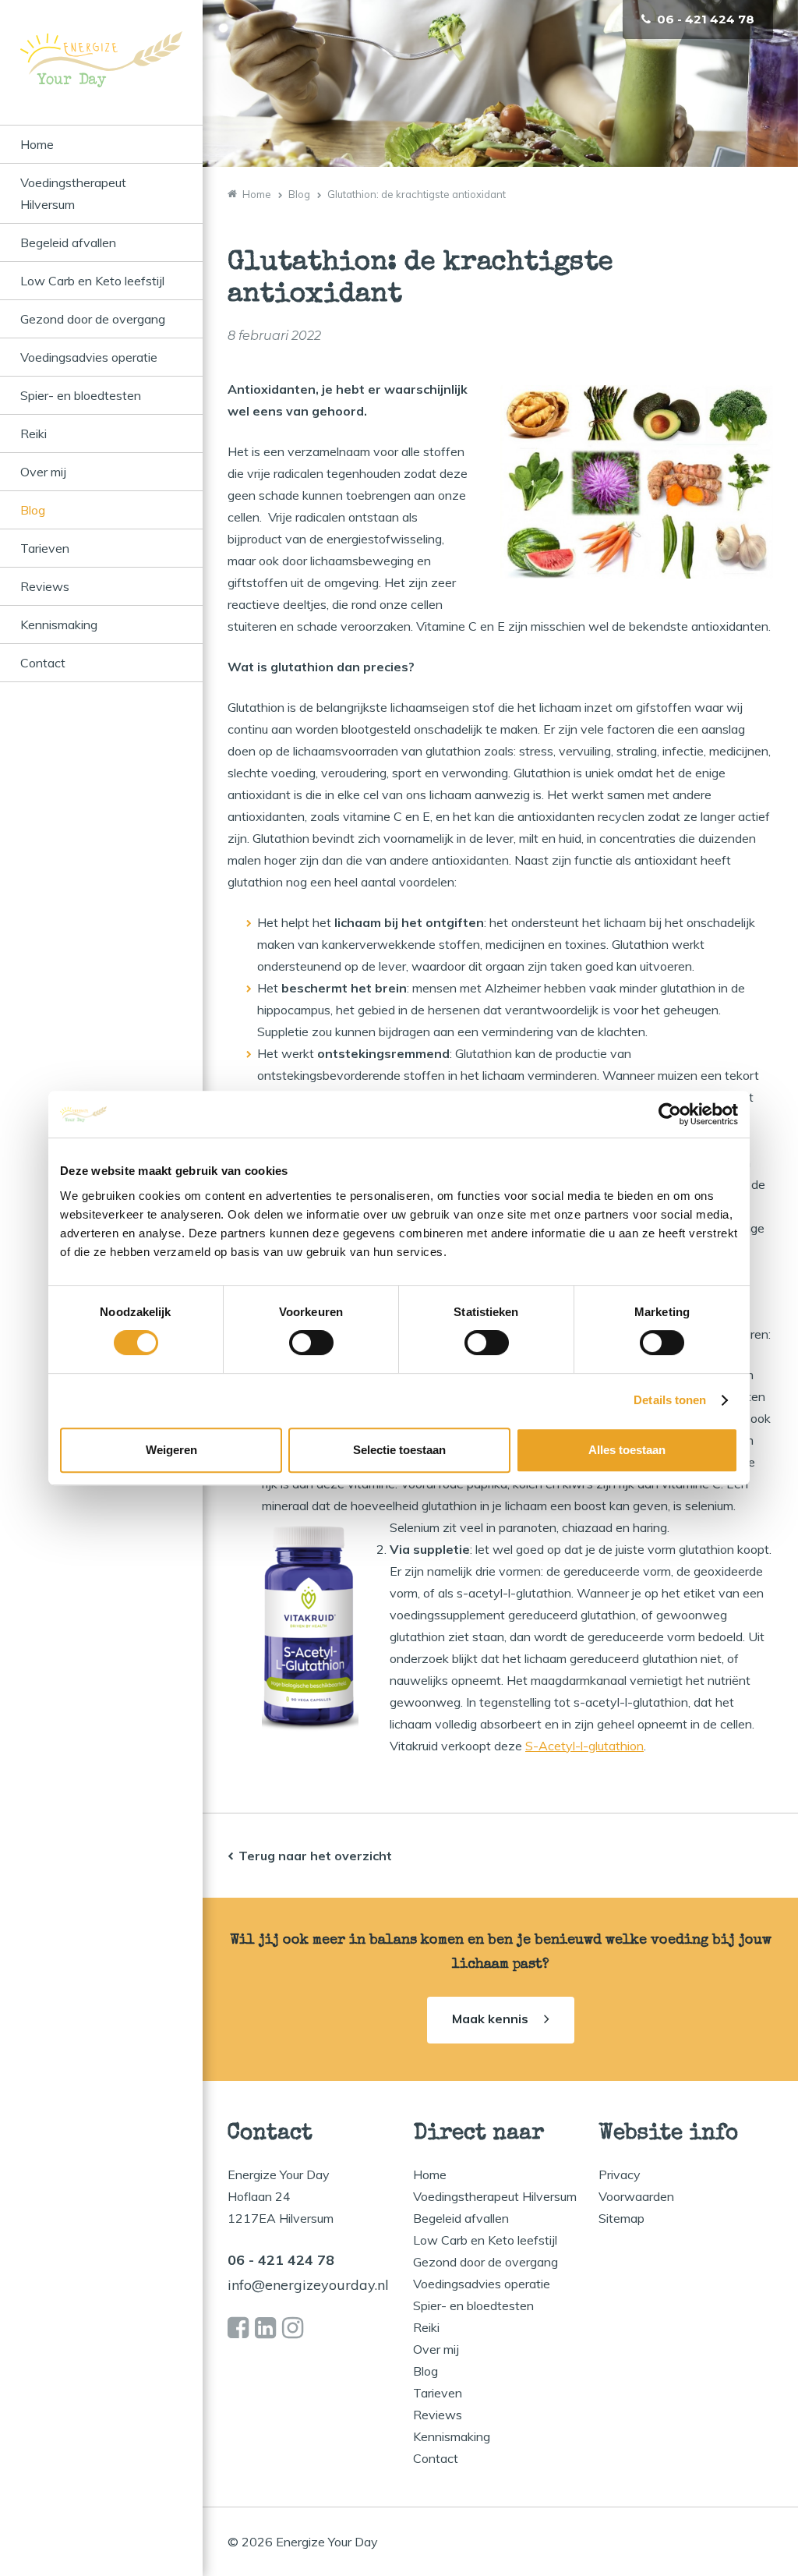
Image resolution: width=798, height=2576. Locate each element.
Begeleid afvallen (68, 242)
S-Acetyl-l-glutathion (584, 1746)
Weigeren (171, 1450)
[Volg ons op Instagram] (293, 2328)
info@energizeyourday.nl (308, 2285)
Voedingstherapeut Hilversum (73, 193)
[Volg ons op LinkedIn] (265, 2328)
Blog (33, 510)
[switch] (311, 1343)
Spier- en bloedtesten (81, 395)
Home (37, 144)
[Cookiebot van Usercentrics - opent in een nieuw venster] (670, 1114)
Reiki (34, 433)
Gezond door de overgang (93, 319)
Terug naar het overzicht (315, 1856)
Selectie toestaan (399, 1450)
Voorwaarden (636, 2196)
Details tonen (670, 1400)
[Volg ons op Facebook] (238, 2328)
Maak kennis (490, 2019)
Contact (43, 663)
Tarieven (45, 548)
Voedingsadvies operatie (89, 357)
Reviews (45, 586)
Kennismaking (59, 625)
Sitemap (621, 2218)
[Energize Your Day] (101, 78)
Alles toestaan (627, 1450)
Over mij (43, 472)
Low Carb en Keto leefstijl (92, 281)
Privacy (620, 2174)
